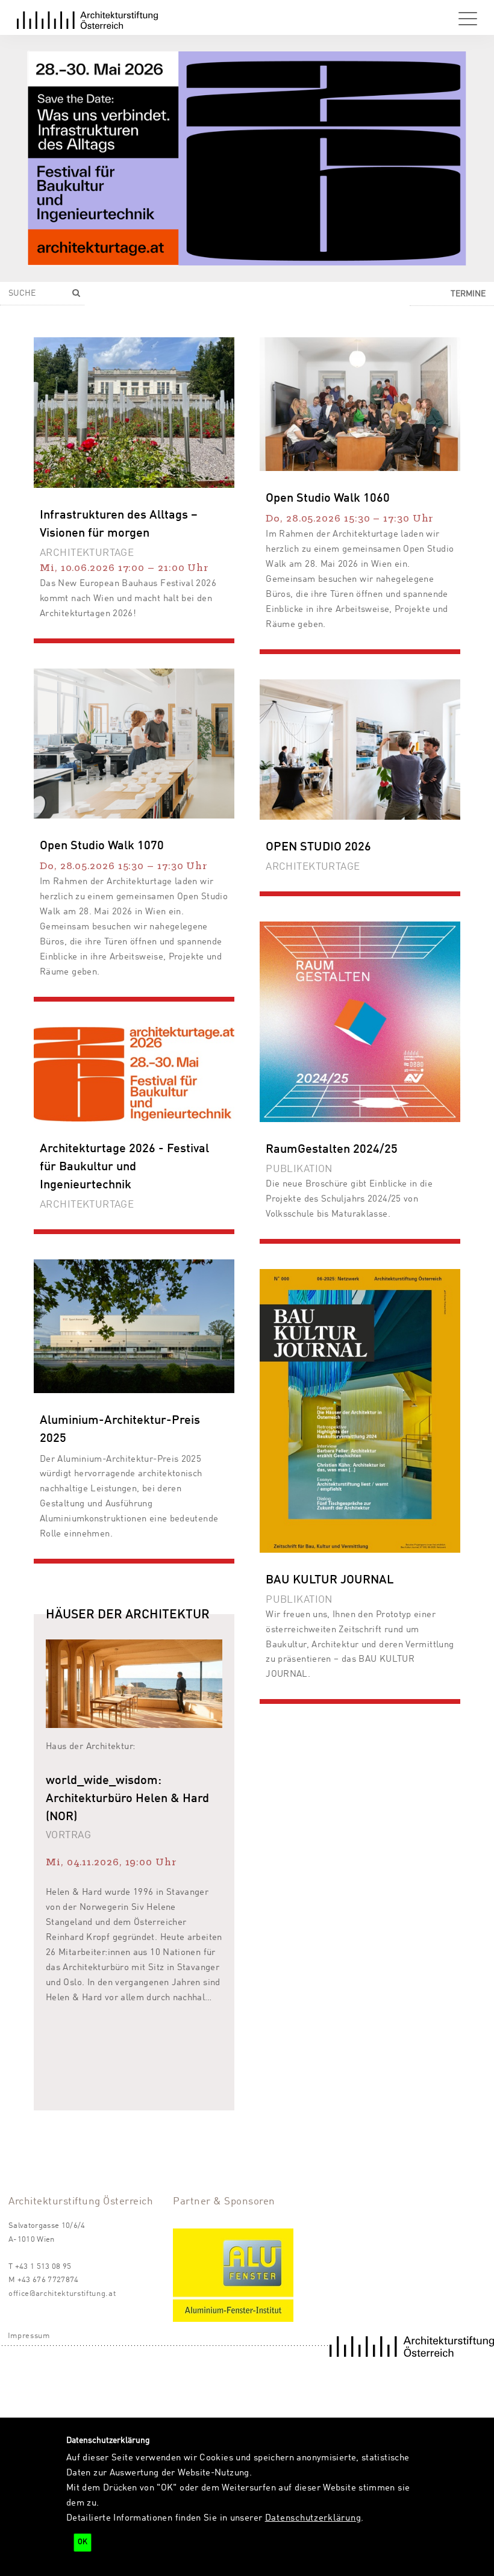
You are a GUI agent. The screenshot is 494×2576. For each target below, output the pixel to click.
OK (83, 2542)
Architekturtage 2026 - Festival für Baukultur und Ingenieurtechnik (124, 1167)
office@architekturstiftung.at (62, 2294)
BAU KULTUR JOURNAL (330, 1580)
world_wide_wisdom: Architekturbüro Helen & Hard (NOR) (127, 1799)
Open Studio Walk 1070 (102, 846)
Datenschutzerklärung (313, 2518)
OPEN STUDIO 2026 (318, 847)
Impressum (29, 2336)
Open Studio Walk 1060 (328, 499)
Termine (468, 294)
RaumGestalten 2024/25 (332, 1150)
